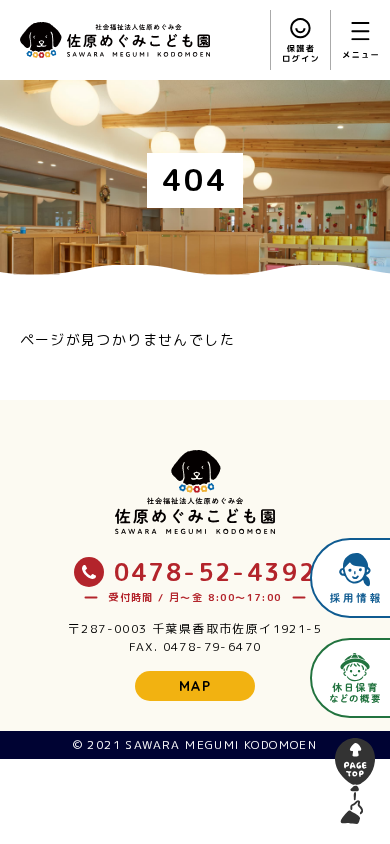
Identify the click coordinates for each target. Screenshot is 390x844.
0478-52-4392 (215, 572)
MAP (195, 686)
